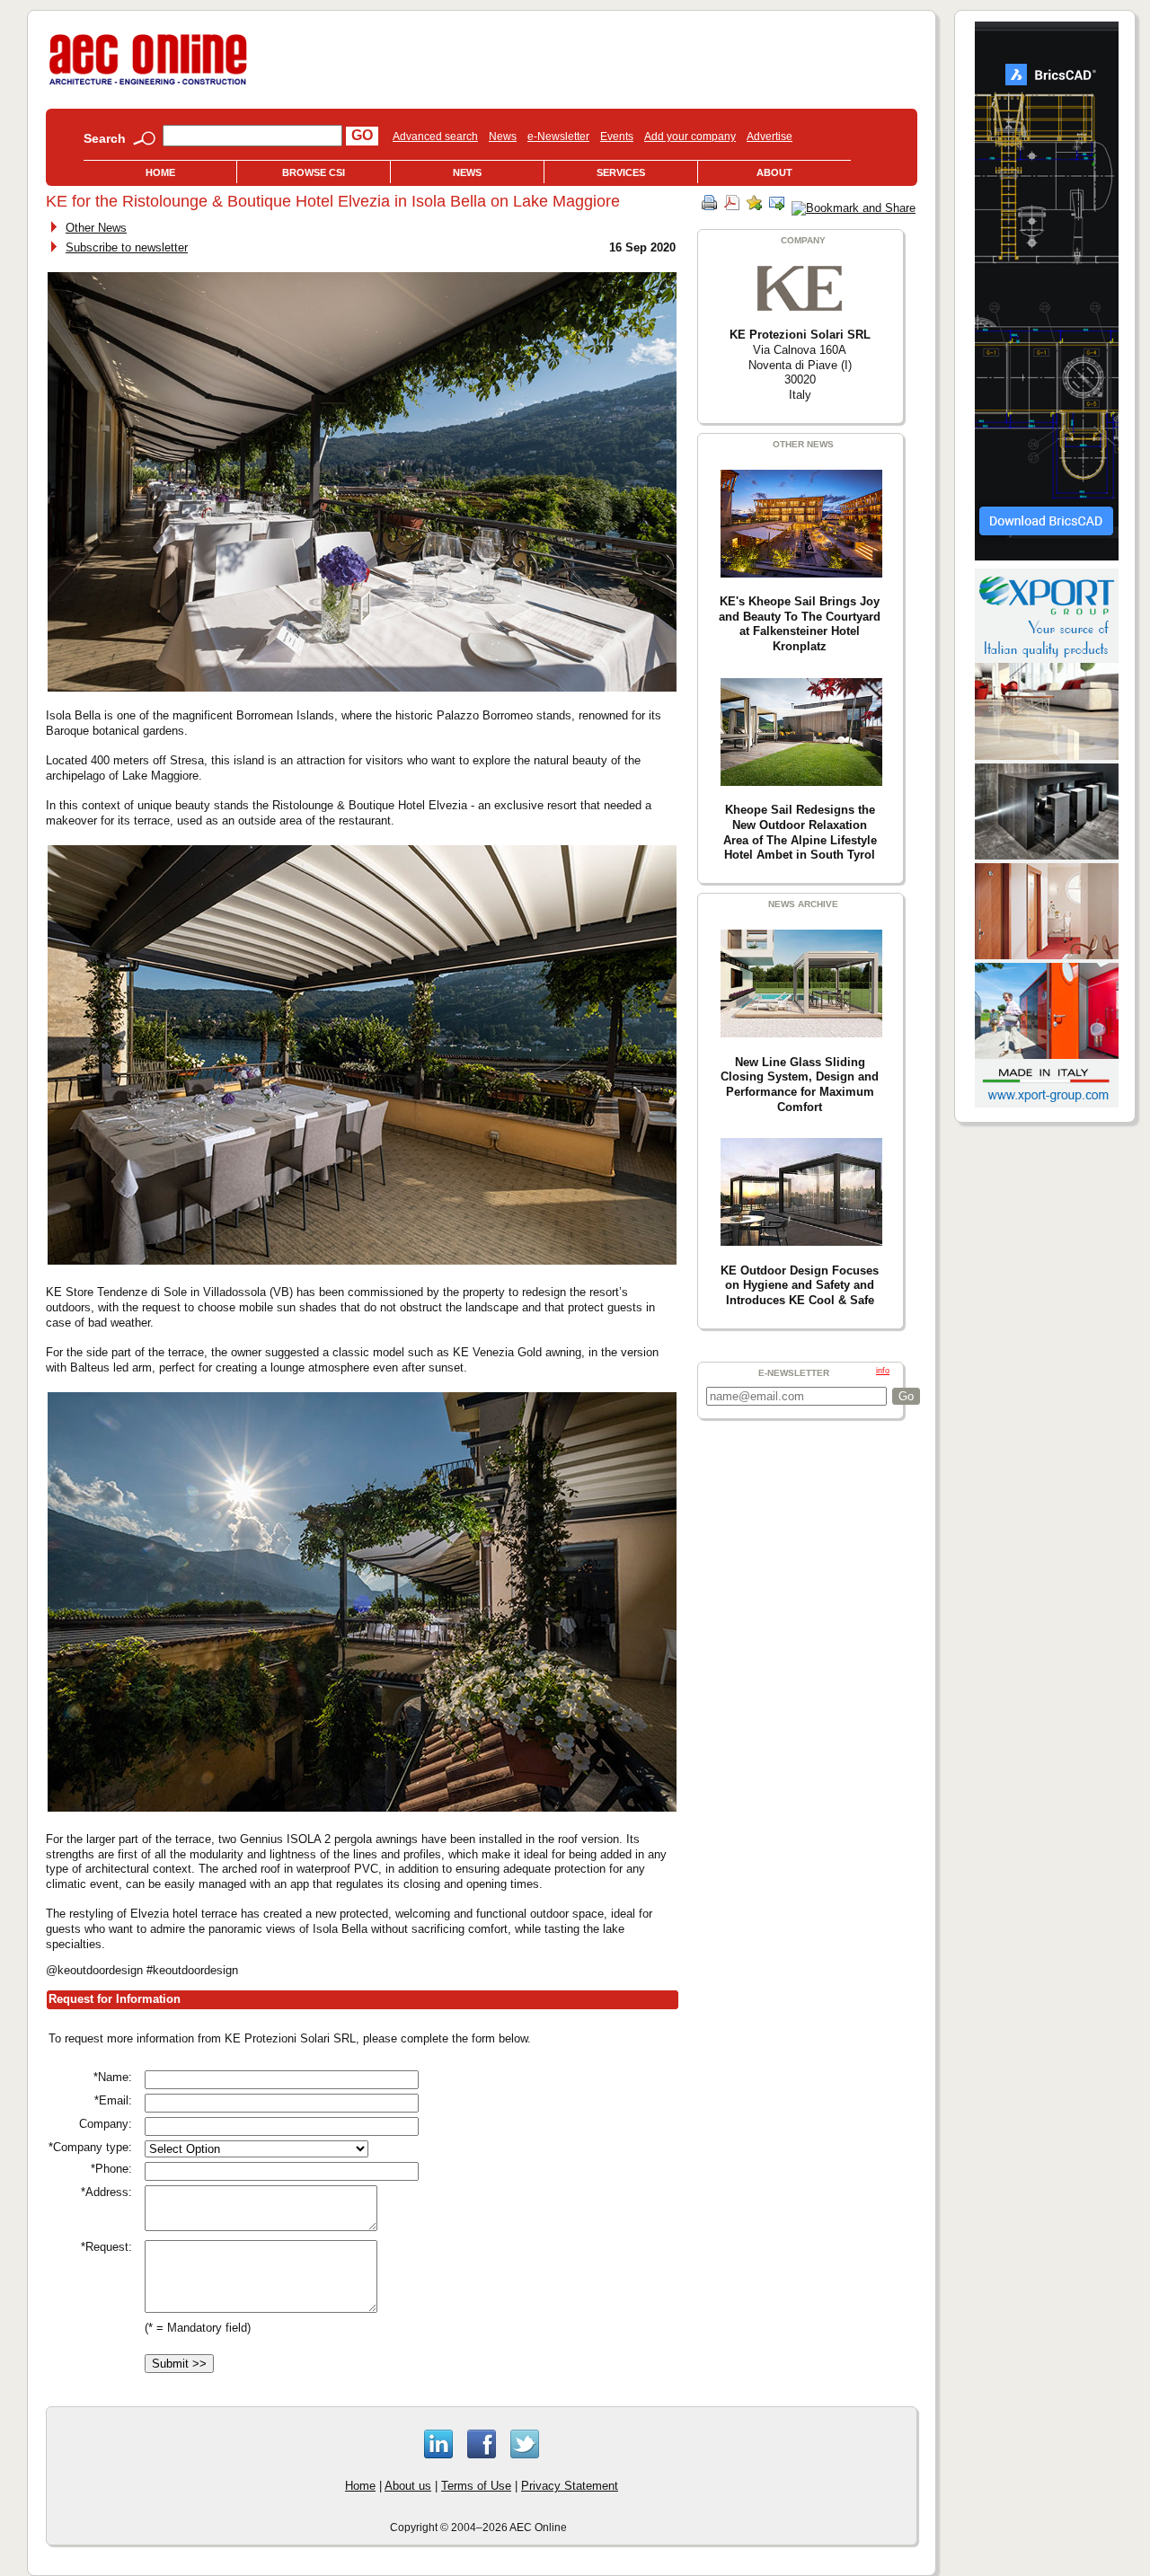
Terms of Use (476, 2486)
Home (160, 172)
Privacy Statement (570, 2486)
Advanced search (435, 137)
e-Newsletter (558, 137)
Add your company (690, 137)
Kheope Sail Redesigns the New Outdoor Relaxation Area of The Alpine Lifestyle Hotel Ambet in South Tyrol (800, 832)
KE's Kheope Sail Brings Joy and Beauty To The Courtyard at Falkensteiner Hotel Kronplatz (800, 624)
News (503, 137)
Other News (96, 228)
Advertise (770, 137)
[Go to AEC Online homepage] (148, 85)
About (774, 172)
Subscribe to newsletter (127, 247)
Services (621, 172)
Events (617, 137)
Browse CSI (314, 172)
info (883, 1371)
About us (408, 2486)
